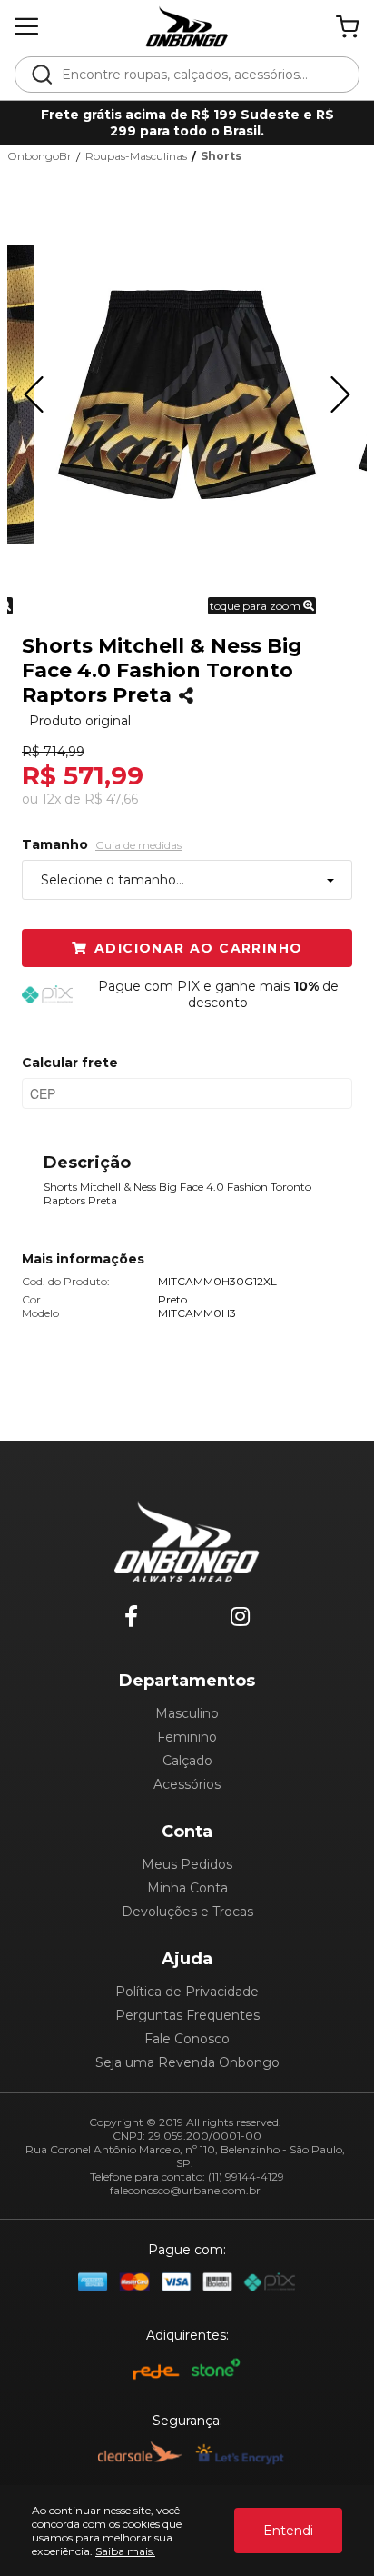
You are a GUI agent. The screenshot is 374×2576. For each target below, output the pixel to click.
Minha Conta (187, 1888)
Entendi (288, 2531)
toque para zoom (256, 606)
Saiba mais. (125, 2551)
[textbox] (199, 75)
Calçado (187, 1761)
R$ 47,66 (111, 799)
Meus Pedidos (187, 1864)
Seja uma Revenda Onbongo (187, 2062)
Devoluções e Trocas (187, 1912)
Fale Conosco (187, 2039)
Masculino (187, 1713)
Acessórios (187, 1784)
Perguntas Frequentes (187, 2015)
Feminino (187, 1737)
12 (51, 799)
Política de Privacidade (187, 1992)
